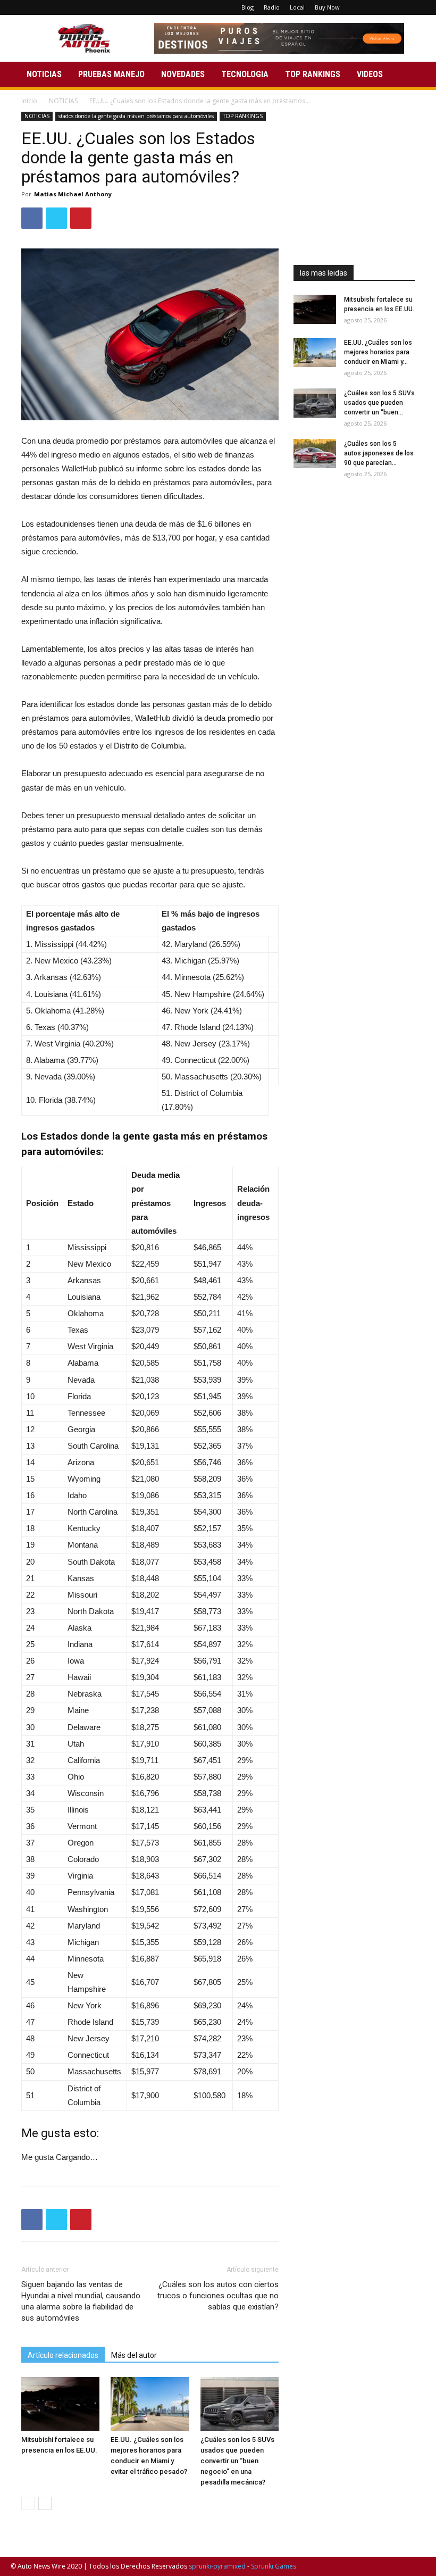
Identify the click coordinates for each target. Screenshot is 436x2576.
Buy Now (327, 7)
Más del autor (134, 2355)
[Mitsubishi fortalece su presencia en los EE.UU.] (60, 2404)
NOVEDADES (183, 74)
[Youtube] (417, 7)
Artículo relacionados (63, 2355)
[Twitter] (400, 7)
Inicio (29, 101)
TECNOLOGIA (245, 74)
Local (297, 7)
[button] (413, 75)
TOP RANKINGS (313, 74)
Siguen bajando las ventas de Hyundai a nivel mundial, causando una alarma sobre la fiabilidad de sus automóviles (81, 2301)
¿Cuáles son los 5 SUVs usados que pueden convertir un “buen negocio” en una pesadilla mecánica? (237, 2461)
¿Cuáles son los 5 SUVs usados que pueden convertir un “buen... (379, 403)
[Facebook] (365, 7)
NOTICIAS (44, 74)
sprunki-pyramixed (217, 2566)
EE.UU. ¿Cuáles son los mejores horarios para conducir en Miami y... (378, 352)
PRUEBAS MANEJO (111, 74)
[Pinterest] (382, 7)
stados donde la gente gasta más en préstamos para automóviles (136, 116)
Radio (272, 7)
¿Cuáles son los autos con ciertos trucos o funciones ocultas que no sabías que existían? (218, 2296)
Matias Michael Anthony (73, 194)
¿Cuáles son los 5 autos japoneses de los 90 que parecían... (379, 453)
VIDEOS (370, 74)
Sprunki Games (274, 2566)
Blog (248, 7)
